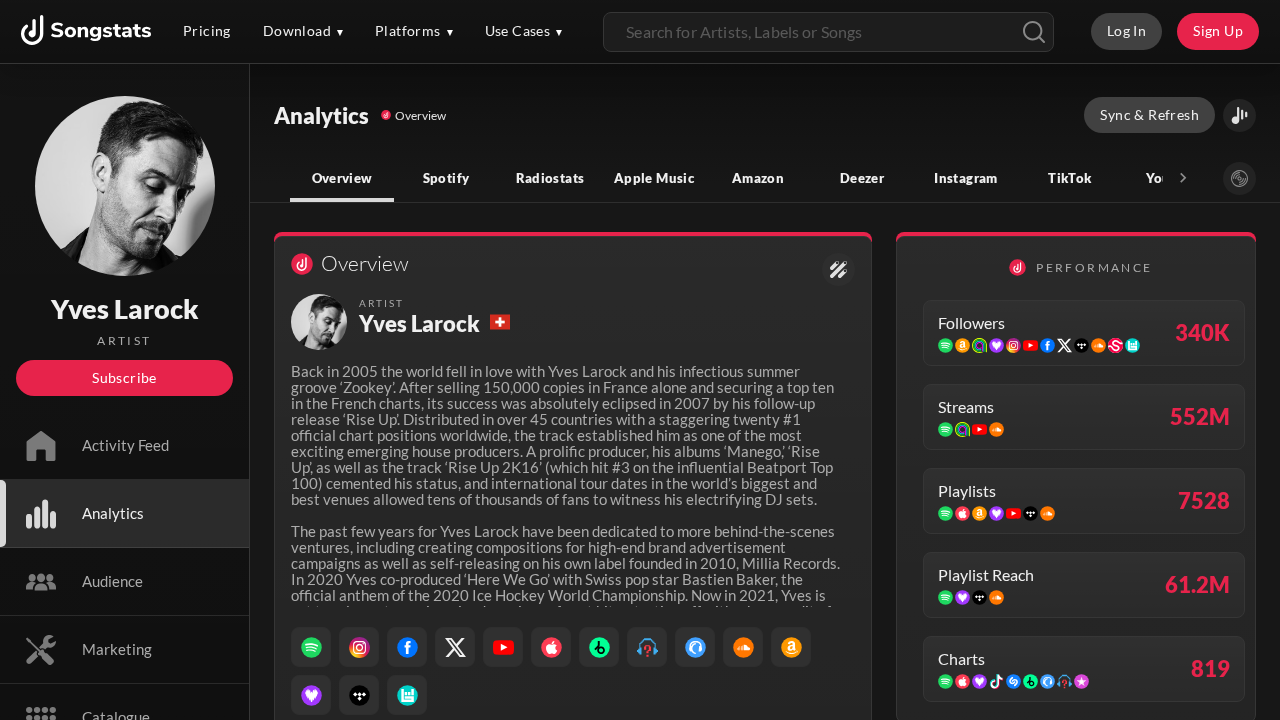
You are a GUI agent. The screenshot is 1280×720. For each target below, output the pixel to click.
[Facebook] (407, 647)
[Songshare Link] (1239, 115)
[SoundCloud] (743, 647)
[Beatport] (599, 647)
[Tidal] (359, 695)
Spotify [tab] (446, 178)
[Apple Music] (551, 647)
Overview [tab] (342, 178)
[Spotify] (311, 647)
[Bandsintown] (407, 695)
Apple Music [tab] (654, 178)
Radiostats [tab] (550, 178)
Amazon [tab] (758, 178)
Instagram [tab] (965, 178)
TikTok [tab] (1069, 178)
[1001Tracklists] (647, 647)
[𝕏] (455, 647)
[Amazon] (791, 647)
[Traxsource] (695, 647)
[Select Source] (1239, 178)
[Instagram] (359, 647)
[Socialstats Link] (838, 269)
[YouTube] (503, 647)
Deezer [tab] (862, 178)
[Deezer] (311, 695)
